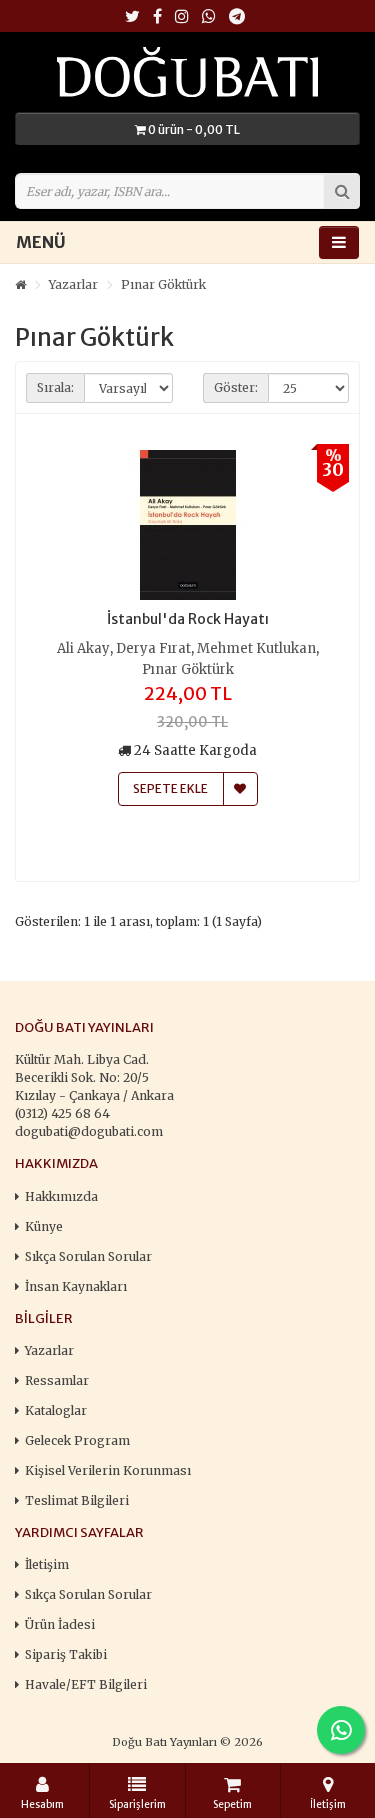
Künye (44, 1226)
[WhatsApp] (209, 17)
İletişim (47, 1564)
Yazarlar (73, 284)
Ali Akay (83, 648)
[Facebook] (157, 17)
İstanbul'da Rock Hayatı (188, 619)
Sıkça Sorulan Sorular (88, 1256)
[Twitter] (132, 17)
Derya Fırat (153, 648)
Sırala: (55, 387)
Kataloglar (56, 1410)
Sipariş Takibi (66, 1654)
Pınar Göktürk (163, 284)
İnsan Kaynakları (76, 1286)
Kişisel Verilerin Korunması (108, 1470)
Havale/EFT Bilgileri (86, 1684)
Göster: (236, 387)
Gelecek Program (77, 1440)
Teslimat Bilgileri (77, 1500)
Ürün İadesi (60, 1624)
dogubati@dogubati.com (89, 1131)
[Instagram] (182, 17)
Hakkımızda (61, 1196)
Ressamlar (57, 1380)
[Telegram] (237, 17)
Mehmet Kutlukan (256, 648)
